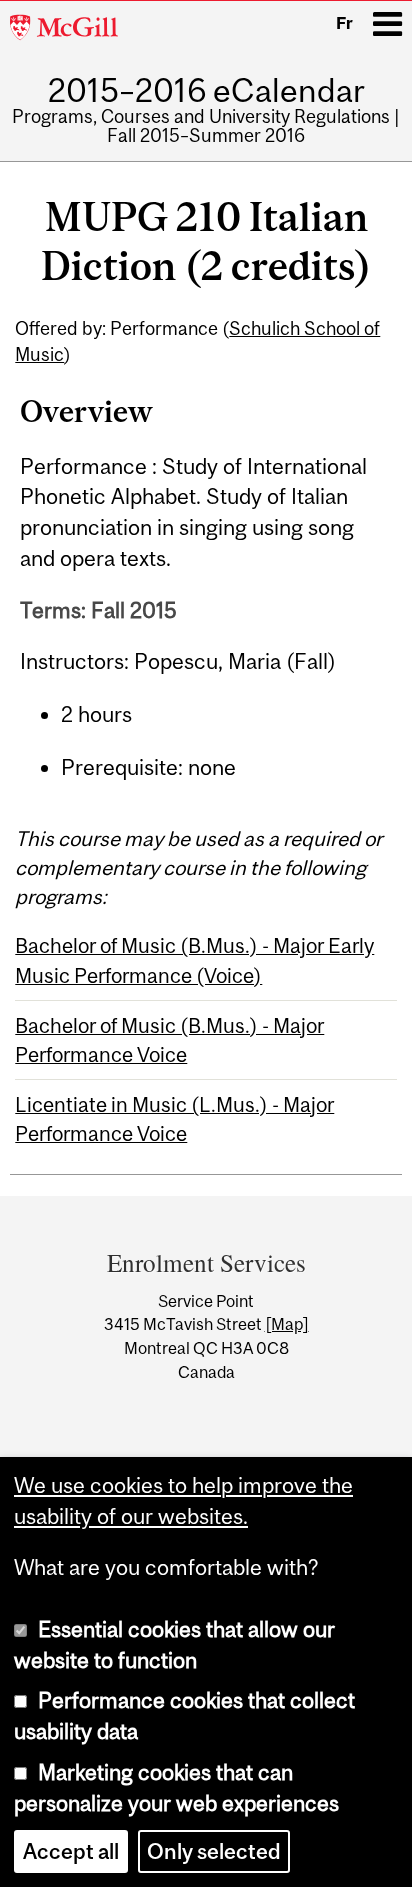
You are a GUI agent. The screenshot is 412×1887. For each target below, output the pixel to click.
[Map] (287, 1324)
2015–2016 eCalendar (206, 91)
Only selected (214, 1851)
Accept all (71, 1851)
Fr (344, 23)
